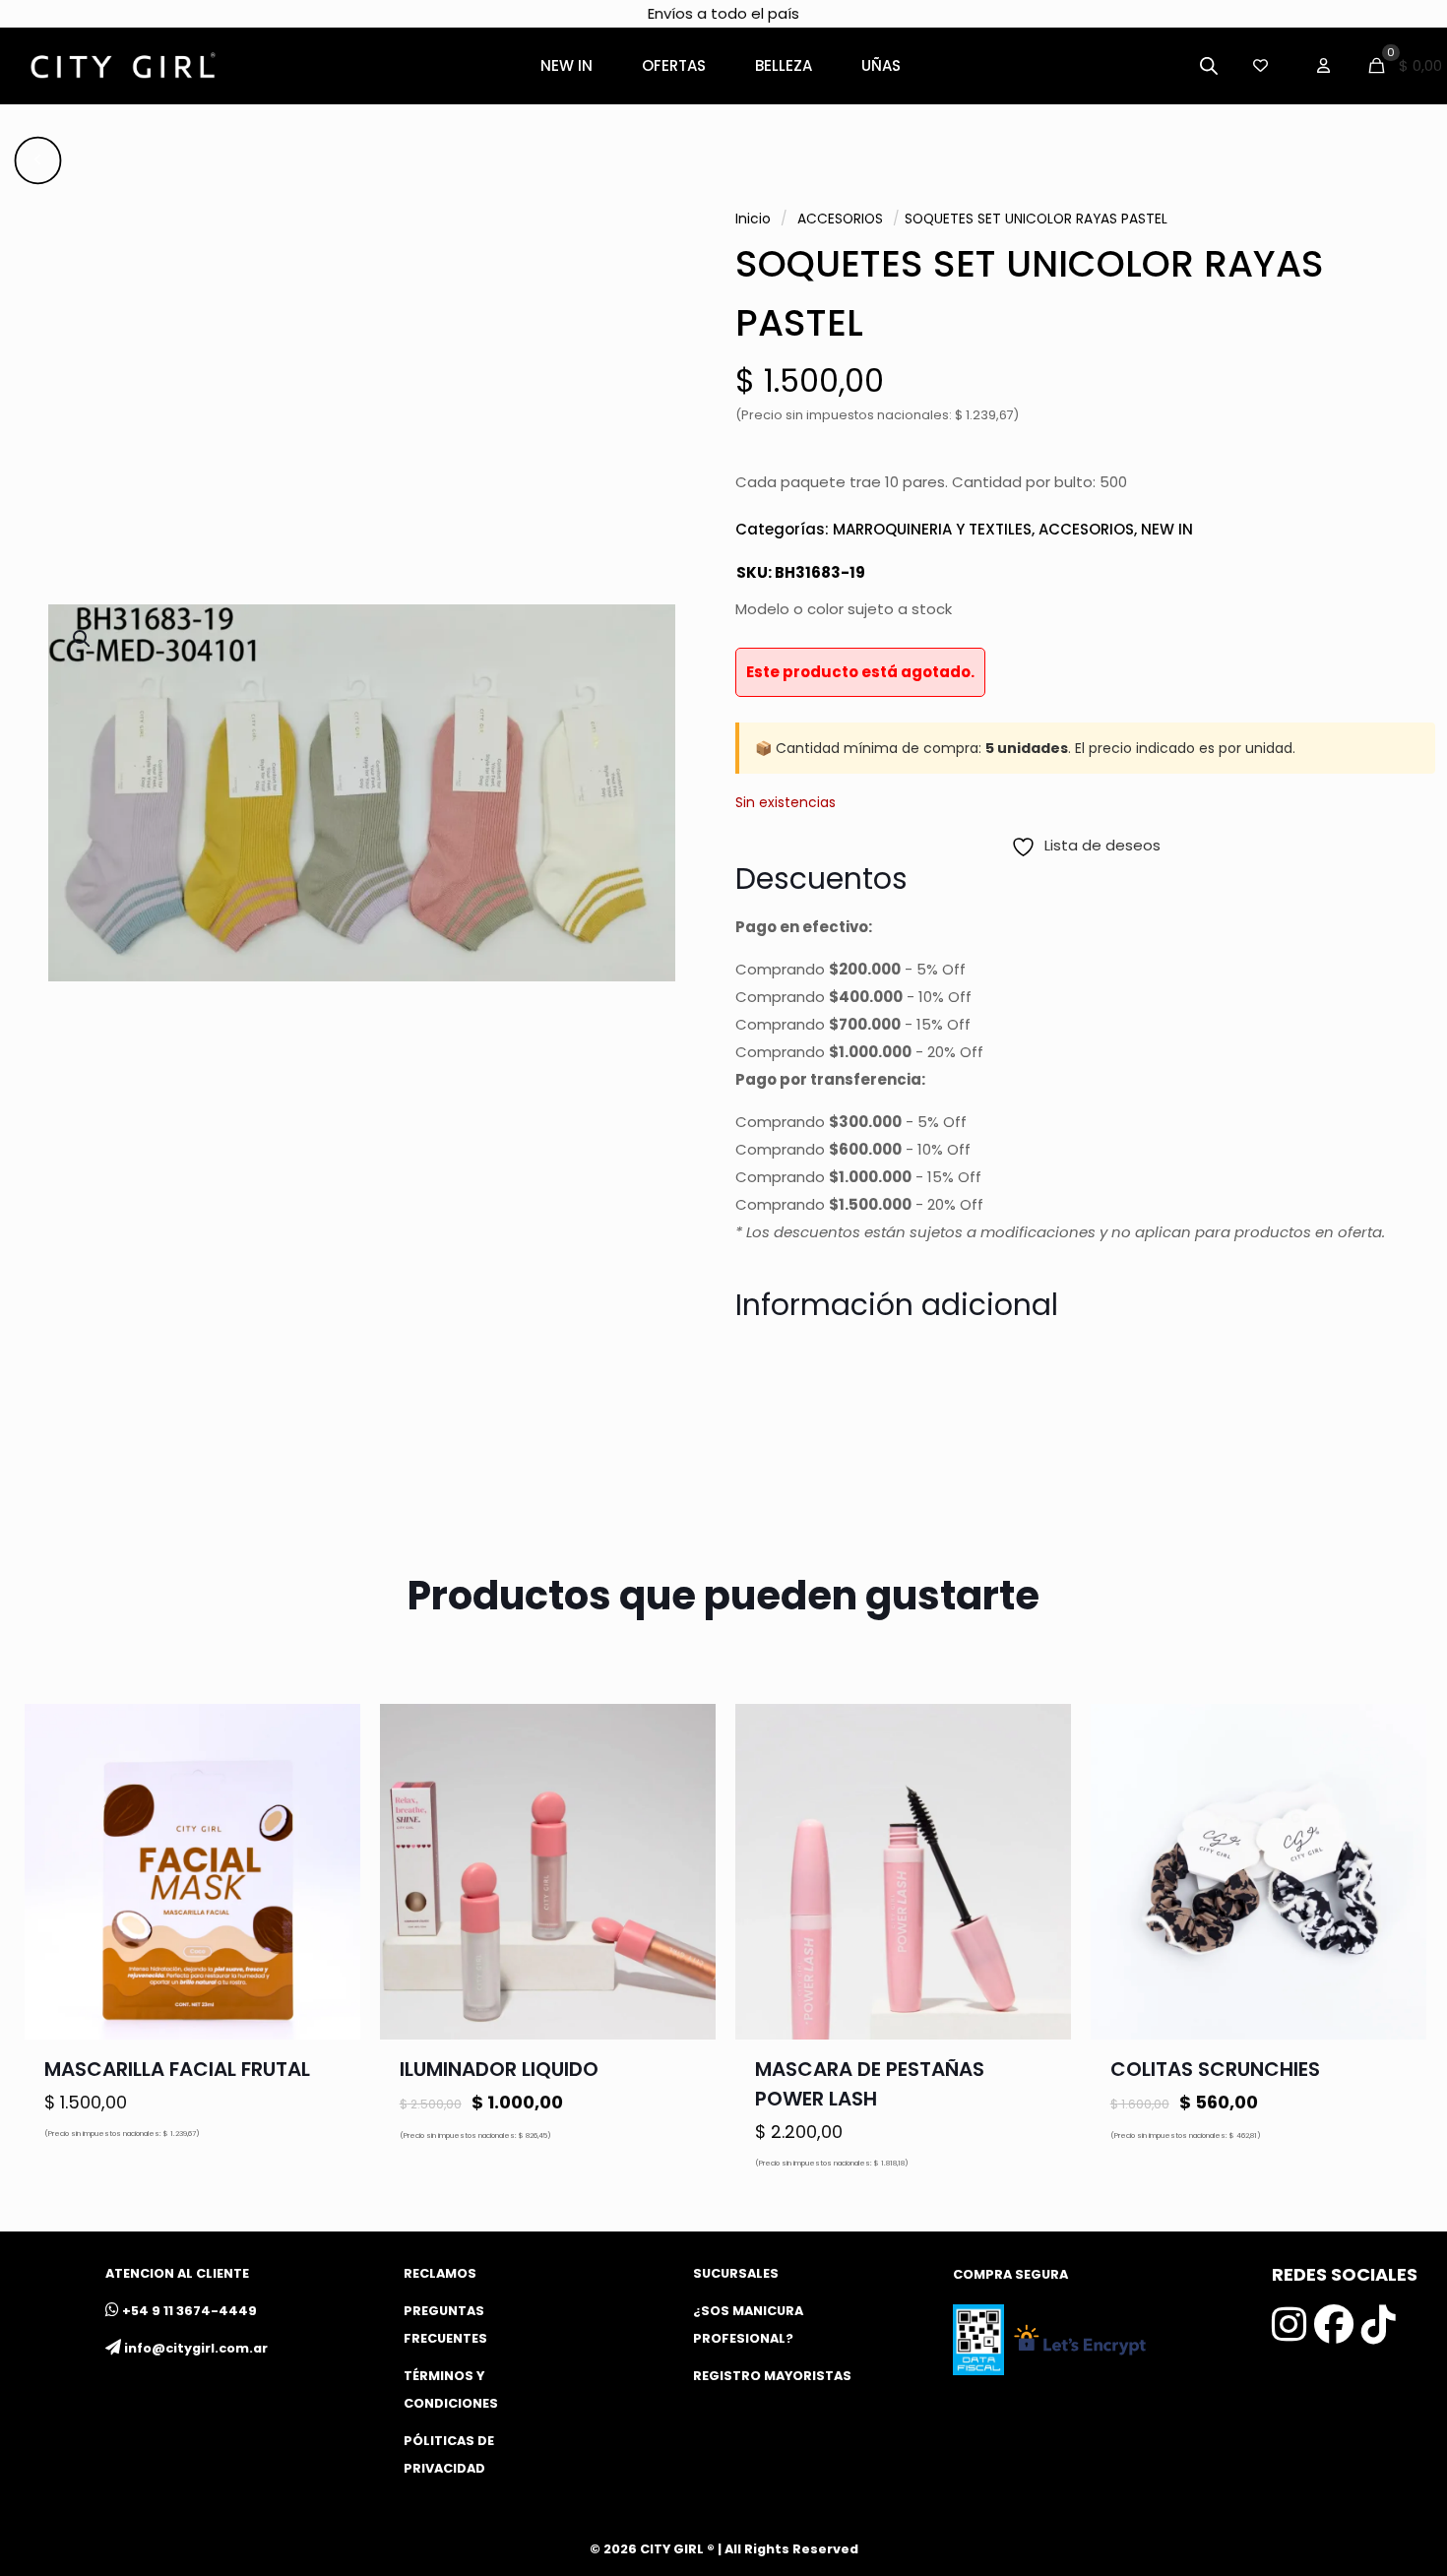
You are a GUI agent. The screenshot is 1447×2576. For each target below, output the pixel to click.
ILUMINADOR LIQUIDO (499, 2069)
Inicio (753, 219)
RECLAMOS (440, 2273)
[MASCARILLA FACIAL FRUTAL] (192, 1872)
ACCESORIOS (840, 219)
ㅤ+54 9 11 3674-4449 (189, 2311)
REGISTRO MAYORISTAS (772, 2376)
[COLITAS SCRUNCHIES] (1258, 1872)
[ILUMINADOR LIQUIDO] (548, 1872)
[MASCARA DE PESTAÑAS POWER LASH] (903, 1872)
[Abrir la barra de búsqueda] (1209, 65)
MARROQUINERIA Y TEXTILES (932, 529)
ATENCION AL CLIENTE (177, 2273)
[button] (83, 639)
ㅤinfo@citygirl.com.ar (196, 2348)
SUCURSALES (736, 2273)
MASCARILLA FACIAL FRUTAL (177, 2069)
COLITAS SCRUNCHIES (1215, 2069)
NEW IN (1167, 529)
